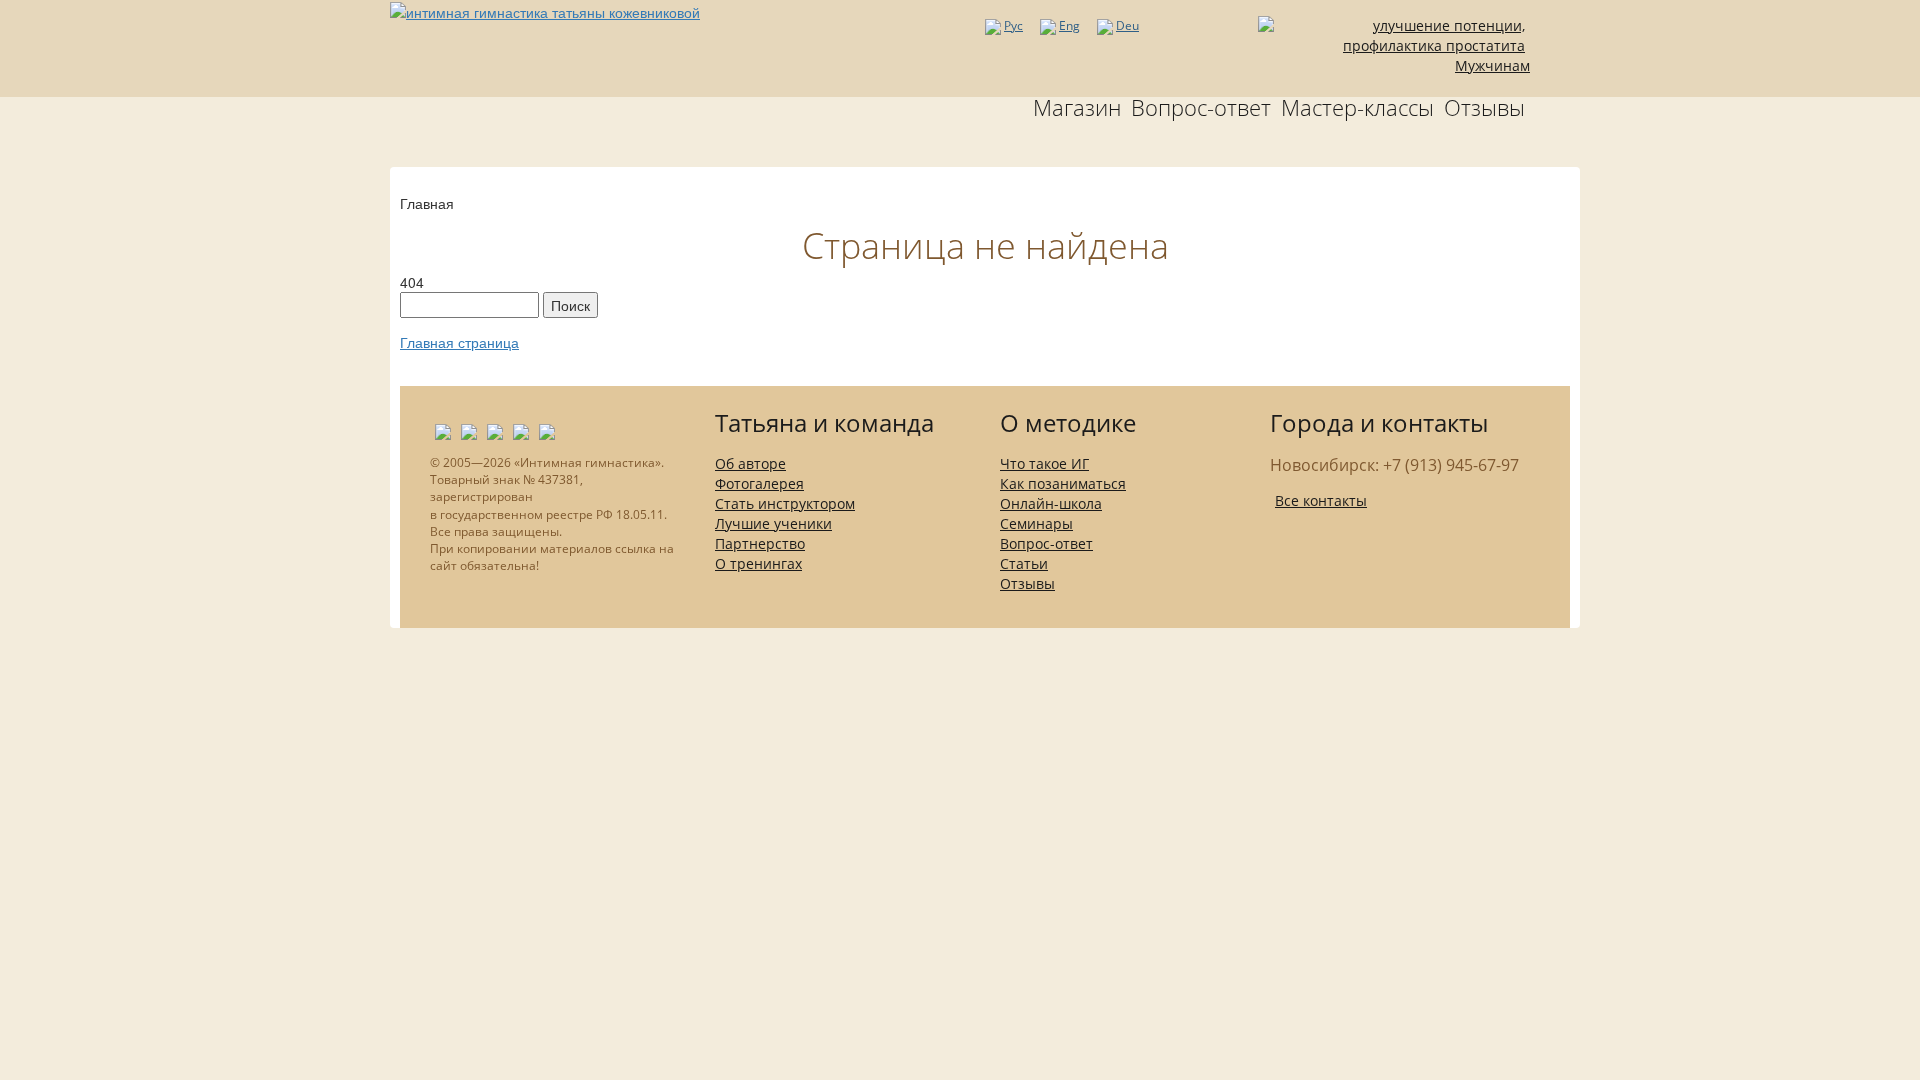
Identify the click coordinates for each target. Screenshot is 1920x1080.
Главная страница (459, 342)
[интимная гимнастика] (545, 10)
